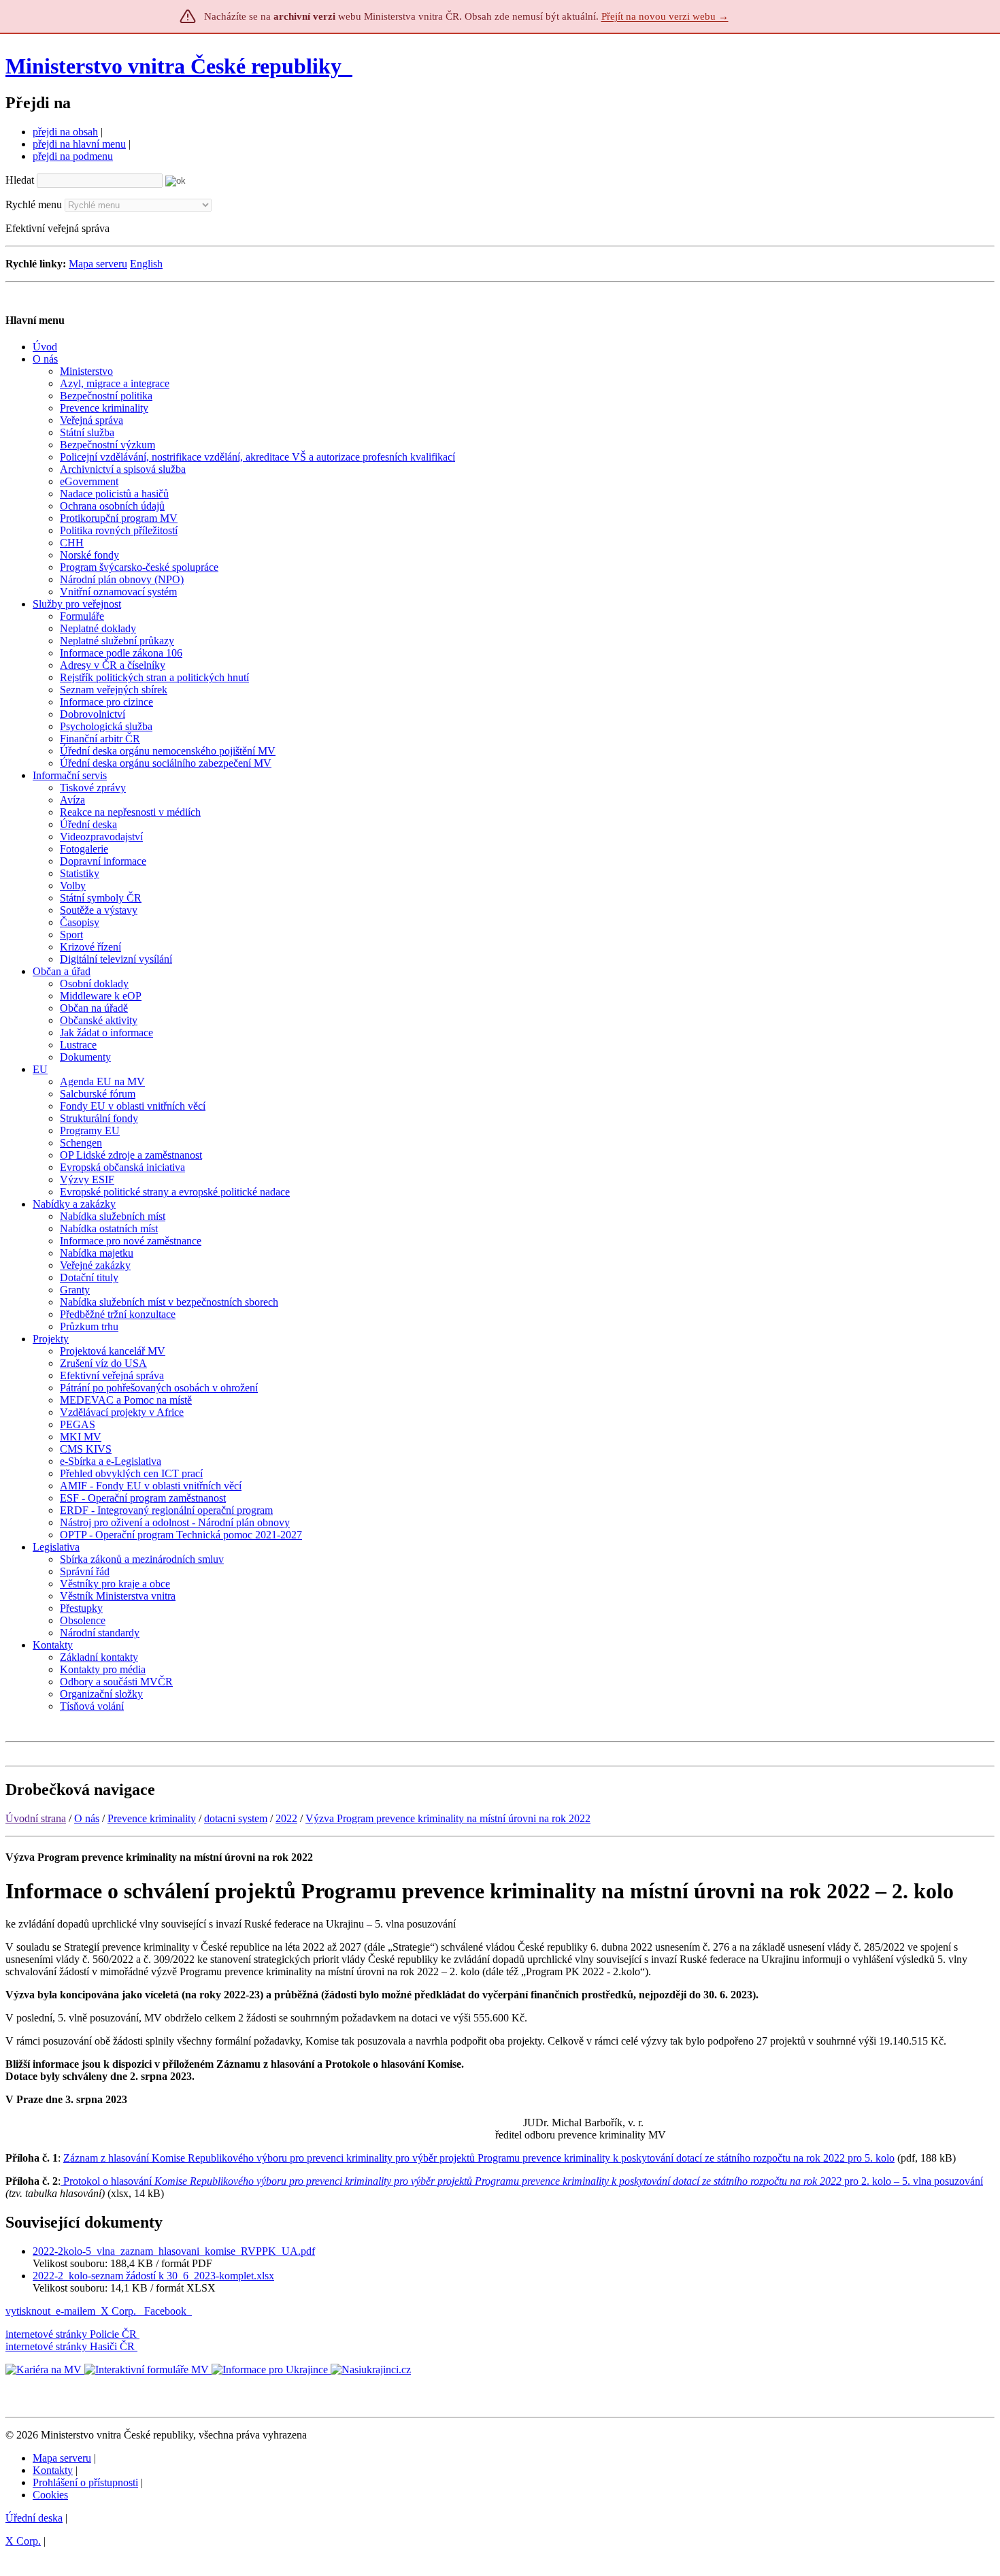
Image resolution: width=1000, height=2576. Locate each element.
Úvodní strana (36, 1818)
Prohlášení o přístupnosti (85, 2482)
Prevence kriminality (152, 1818)
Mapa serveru (98, 264)
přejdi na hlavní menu (79, 144)
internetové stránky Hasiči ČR (70, 2346)
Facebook (167, 2311)
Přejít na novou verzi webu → (665, 16)
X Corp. (120, 2311)
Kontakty (53, 2470)
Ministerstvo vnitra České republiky (173, 66)
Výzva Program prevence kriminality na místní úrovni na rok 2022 (448, 1818)
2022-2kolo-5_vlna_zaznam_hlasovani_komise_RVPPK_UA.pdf (174, 2251)
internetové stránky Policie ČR (71, 2334)
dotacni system (236, 1818)
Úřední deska (34, 2518)
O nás (87, 1818)
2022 (286, 1818)
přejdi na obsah (65, 132)
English (146, 264)
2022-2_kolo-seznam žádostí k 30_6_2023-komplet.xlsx (153, 2276)
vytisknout (28, 2311)
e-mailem (76, 2311)
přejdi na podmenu (73, 156)
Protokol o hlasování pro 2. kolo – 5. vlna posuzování (522, 2181)
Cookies (50, 2495)
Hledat (20, 180)
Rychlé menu (34, 204)
